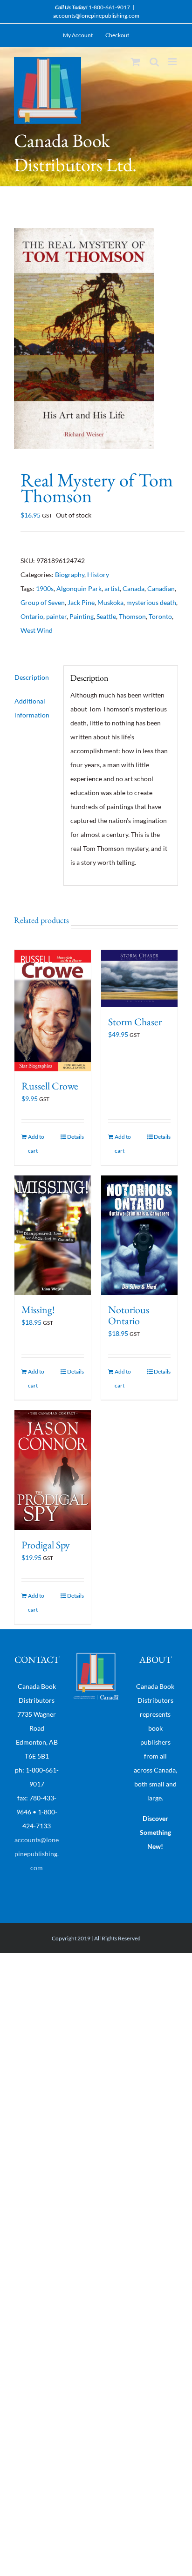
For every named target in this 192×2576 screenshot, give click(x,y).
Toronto (160, 616)
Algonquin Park (79, 588)
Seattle (106, 616)
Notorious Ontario (129, 1315)
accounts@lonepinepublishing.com (96, 16)
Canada (134, 588)
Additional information (32, 708)
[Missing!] (53, 1235)
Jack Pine (81, 602)
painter (56, 616)
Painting (82, 616)
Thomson (132, 616)
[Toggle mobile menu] (173, 62)
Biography (70, 574)
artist (112, 588)
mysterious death (151, 602)
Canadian (161, 588)
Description (32, 677)
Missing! (38, 1310)
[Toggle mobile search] (154, 62)
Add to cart (36, 1144)
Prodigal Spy (46, 1545)
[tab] (35, 677)
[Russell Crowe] (53, 1011)
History (98, 574)
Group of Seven (43, 602)
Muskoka (110, 602)
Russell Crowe (50, 1086)
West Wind (37, 630)
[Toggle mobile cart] (136, 62)
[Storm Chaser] (139, 979)
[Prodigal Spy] (53, 1470)
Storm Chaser (135, 1022)
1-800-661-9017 (109, 7)
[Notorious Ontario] (139, 1235)
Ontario (32, 616)
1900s (45, 588)
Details (75, 1137)
